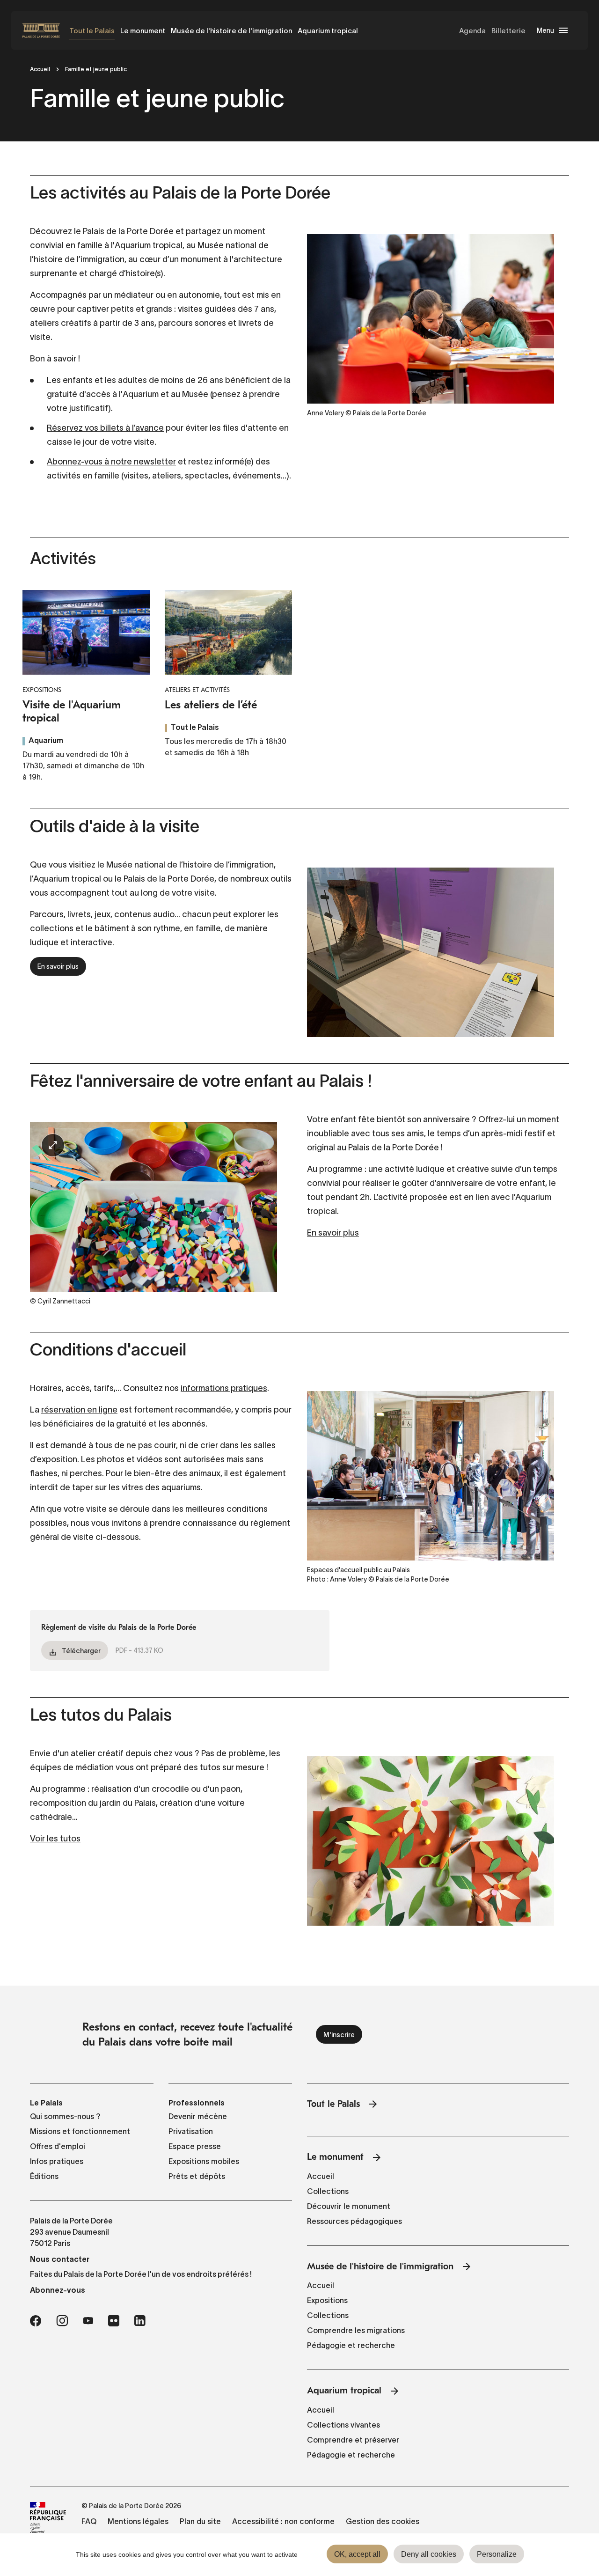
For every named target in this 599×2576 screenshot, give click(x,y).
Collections (328, 2191)
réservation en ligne (79, 1410)
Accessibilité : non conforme (283, 2521)
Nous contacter (60, 2259)
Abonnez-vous (58, 2290)
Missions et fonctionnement (80, 2131)
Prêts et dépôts (197, 2176)
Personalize (497, 2554)
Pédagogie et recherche (351, 2345)
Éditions (44, 2176)
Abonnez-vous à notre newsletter (111, 462)
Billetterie (508, 31)
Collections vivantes (343, 2425)
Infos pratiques (57, 2161)
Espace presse (195, 2146)
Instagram (62, 2321)
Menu (545, 30)
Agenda (472, 31)
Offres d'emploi (58, 2146)
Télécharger (81, 1651)
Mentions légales (138, 2521)
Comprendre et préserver (353, 2440)
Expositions (327, 2300)
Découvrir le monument (349, 2206)
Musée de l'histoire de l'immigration (231, 31)
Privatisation (191, 2131)
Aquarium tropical (328, 31)
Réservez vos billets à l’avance (105, 428)
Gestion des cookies (383, 2521)
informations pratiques (224, 1388)
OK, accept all (357, 2554)
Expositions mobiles (204, 2161)
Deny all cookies (429, 2554)
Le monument (143, 31)
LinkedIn (140, 2321)
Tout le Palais (92, 31)
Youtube (88, 2321)
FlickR (114, 2321)
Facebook (36, 2321)
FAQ (89, 2521)
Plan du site (200, 2521)
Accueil (40, 69)
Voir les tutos (55, 1839)
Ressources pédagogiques (354, 2221)
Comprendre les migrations (356, 2330)
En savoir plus (58, 966)
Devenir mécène (198, 2116)
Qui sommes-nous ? (65, 2116)
